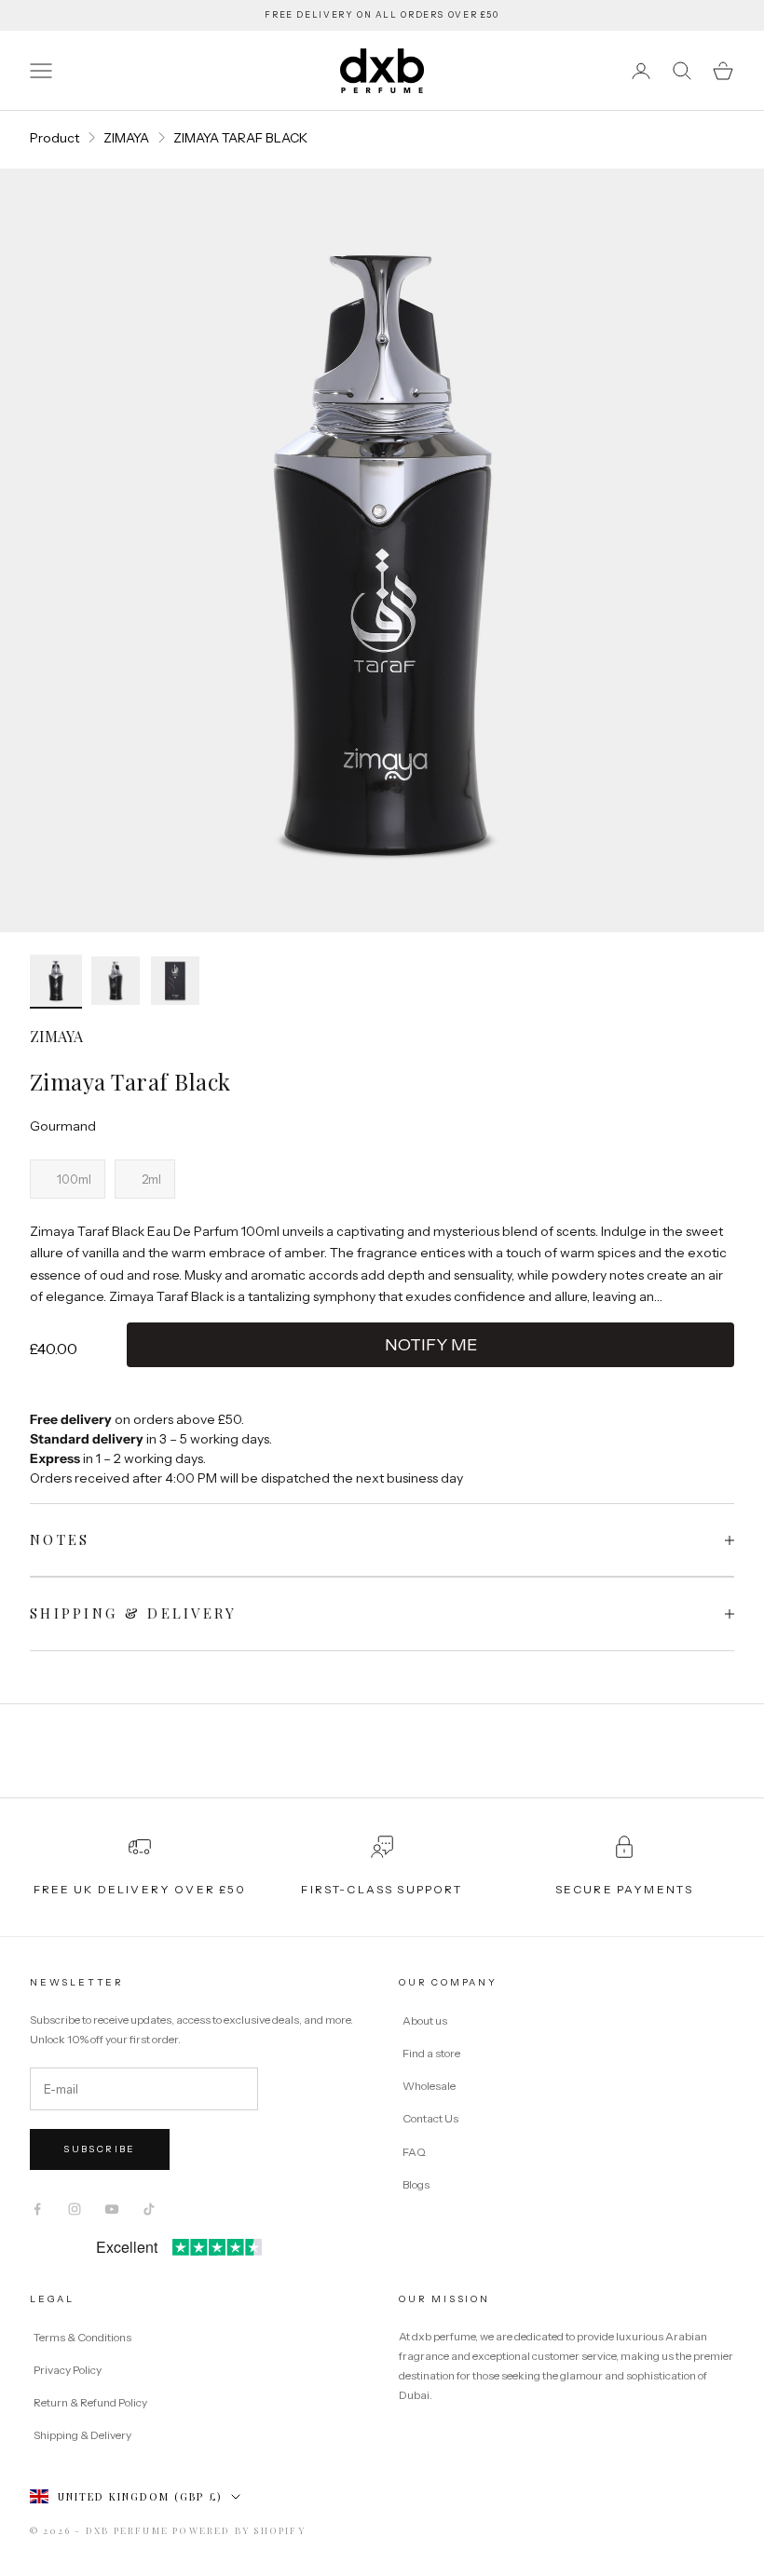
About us (425, 2020)
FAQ (414, 2152)
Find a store (431, 2053)
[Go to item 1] (56, 982)
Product (55, 138)
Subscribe (100, 2149)
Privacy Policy (68, 2370)
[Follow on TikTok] (149, 2209)
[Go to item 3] (175, 981)
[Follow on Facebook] (37, 2209)
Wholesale (429, 2086)
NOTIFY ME (431, 1345)
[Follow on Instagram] (75, 2209)
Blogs (416, 2184)
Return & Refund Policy (91, 2402)
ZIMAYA (126, 138)
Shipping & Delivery (82, 2435)
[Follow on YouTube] (112, 2209)
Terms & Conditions (83, 2337)
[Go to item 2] (116, 981)
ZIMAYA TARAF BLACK (240, 138)
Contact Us (430, 2118)
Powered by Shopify (239, 2530)
